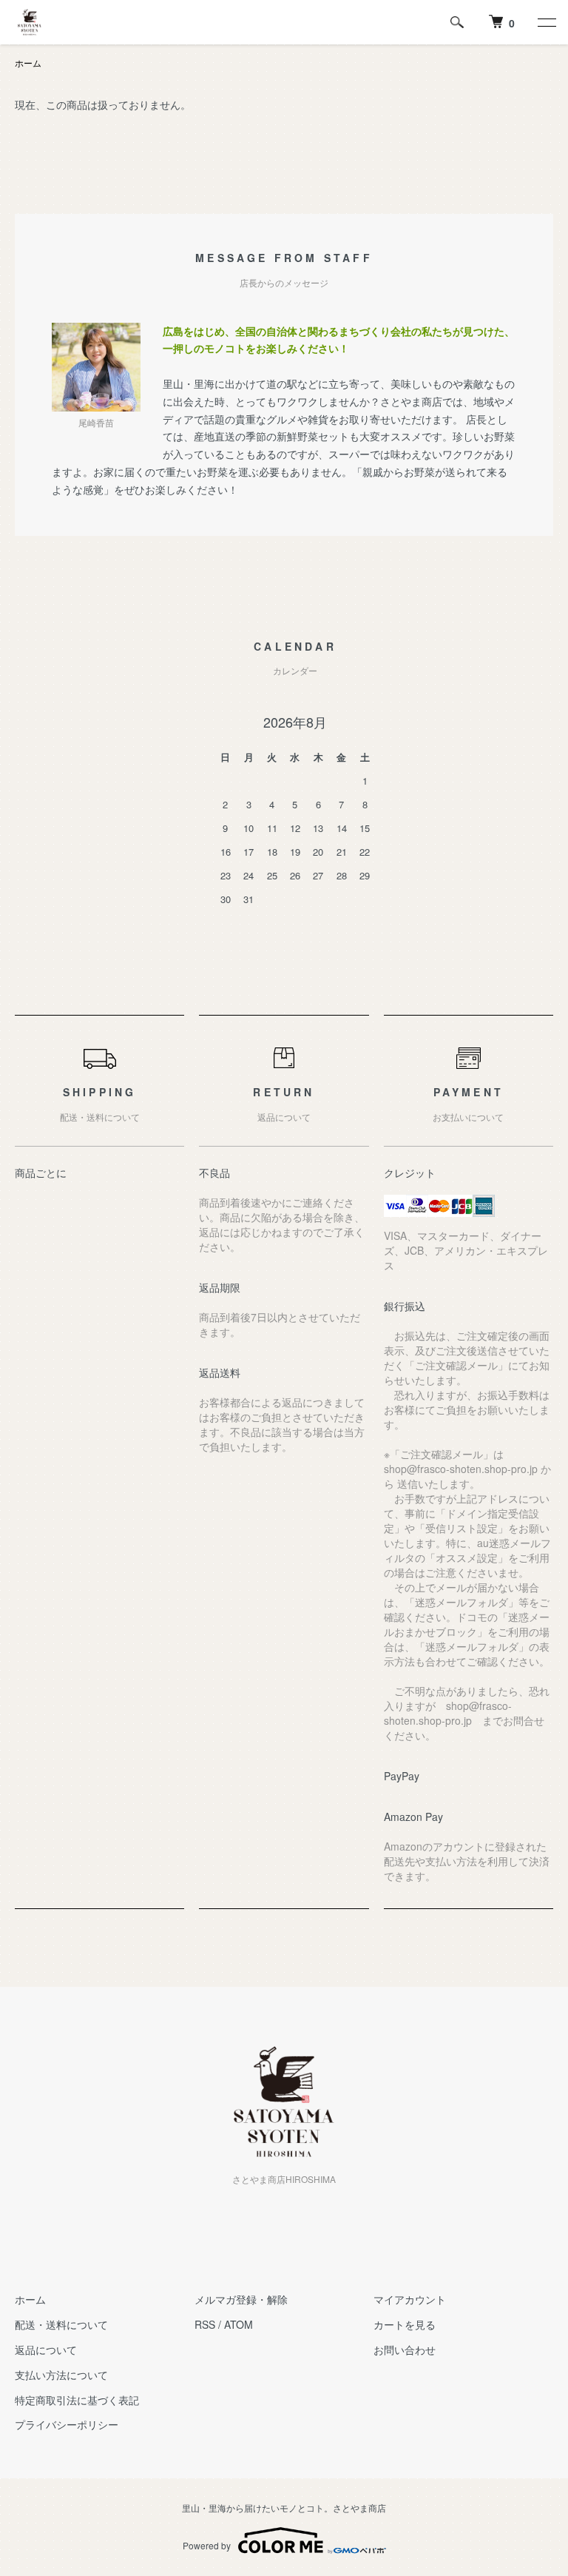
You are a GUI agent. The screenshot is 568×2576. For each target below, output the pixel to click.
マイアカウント (410, 2299)
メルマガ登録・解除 (241, 2299)
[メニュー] (546, 22)
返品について (46, 2349)
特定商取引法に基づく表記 (77, 2400)
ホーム (28, 63)
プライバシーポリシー (67, 2424)
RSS (205, 2324)
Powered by (207, 2545)
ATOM (239, 2324)
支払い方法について (61, 2375)
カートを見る (405, 2324)
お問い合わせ (405, 2349)
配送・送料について (61, 2324)
